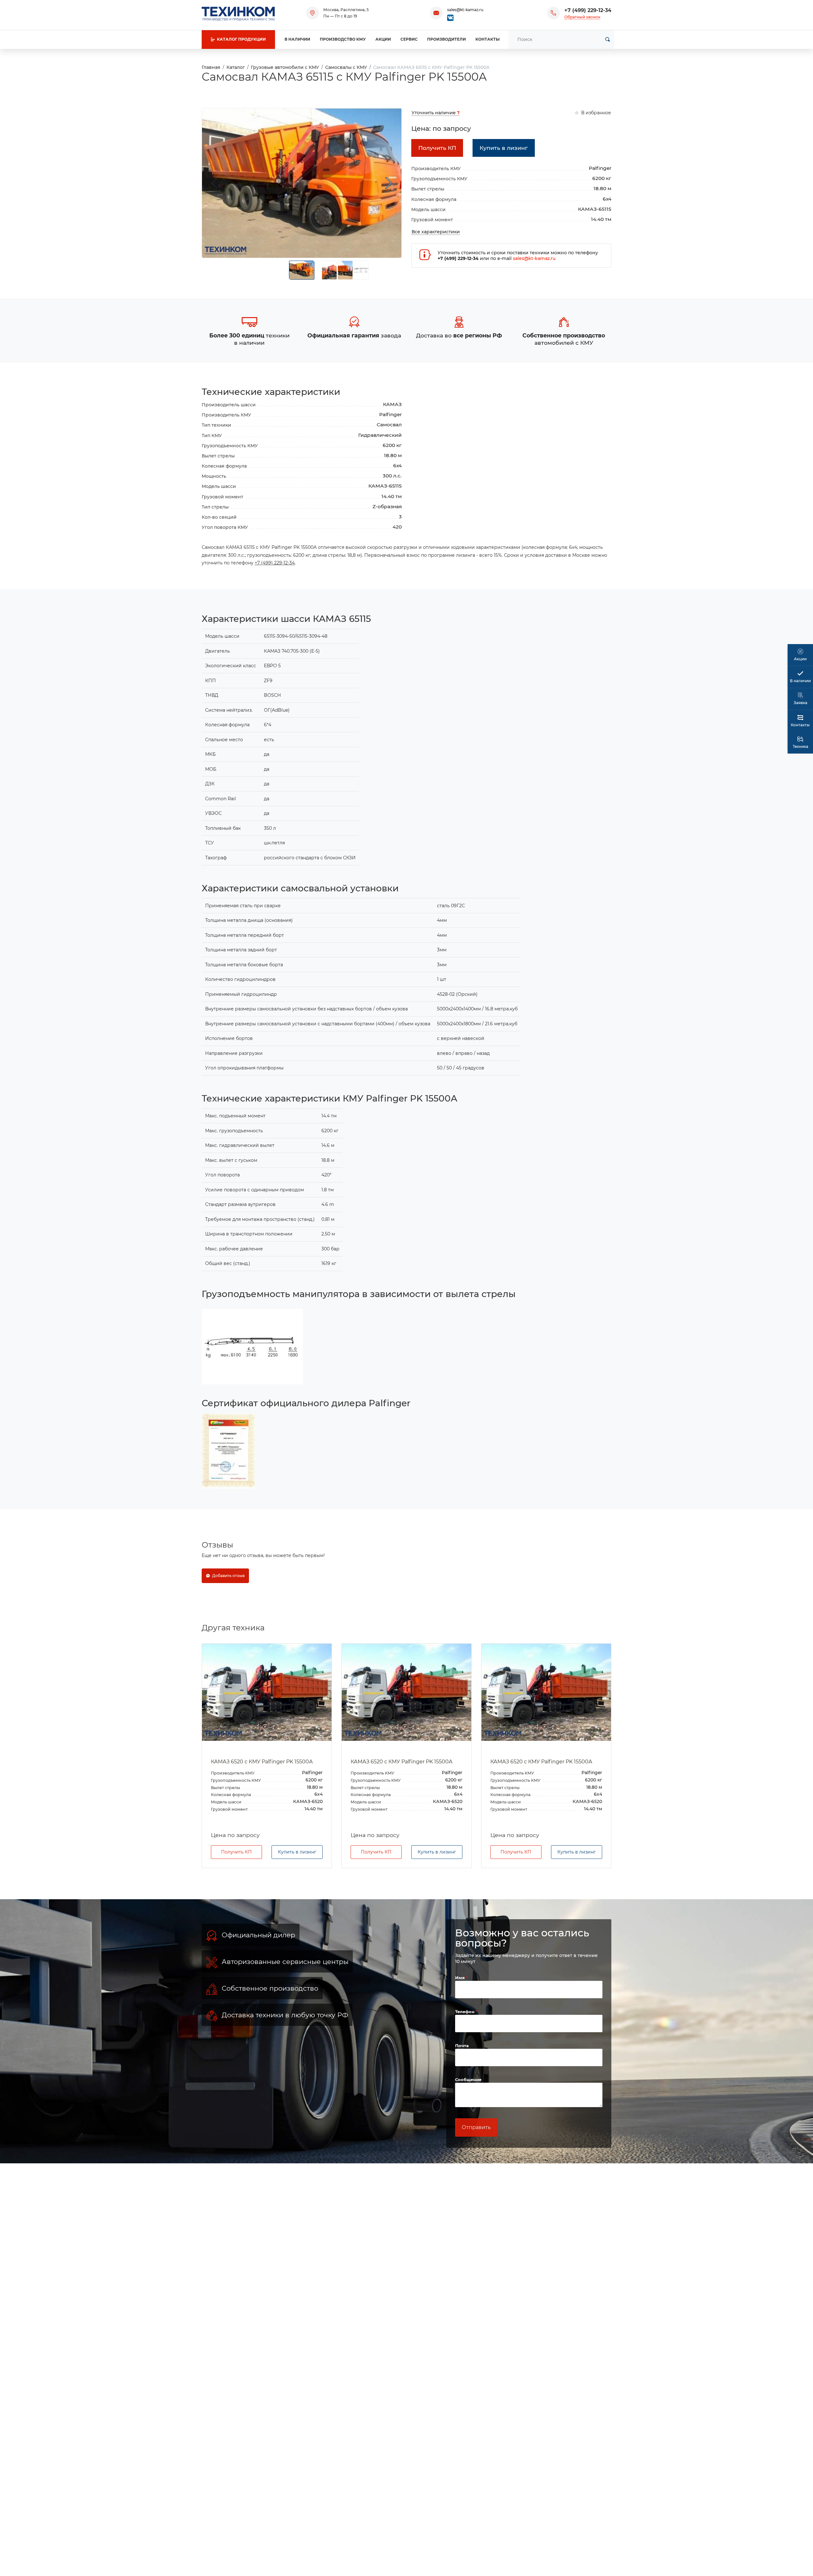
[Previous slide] (215, 183)
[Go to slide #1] (302, 270)
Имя (460, 1978)
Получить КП (236, 1852)
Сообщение (468, 2080)
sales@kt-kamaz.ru (465, 10)
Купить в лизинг (297, 1852)
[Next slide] (389, 183)
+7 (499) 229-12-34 (588, 10)
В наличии (297, 39)
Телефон (465, 2012)
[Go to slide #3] (345, 270)
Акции (383, 39)
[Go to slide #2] (329, 270)
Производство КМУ (343, 39)
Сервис (409, 39)
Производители (447, 39)
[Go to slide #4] (361, 270)
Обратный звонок (582, 17)
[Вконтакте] (450, 17)
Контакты (487, 39)
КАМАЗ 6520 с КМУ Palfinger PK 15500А (262, 1762)
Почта (462, 2046)
